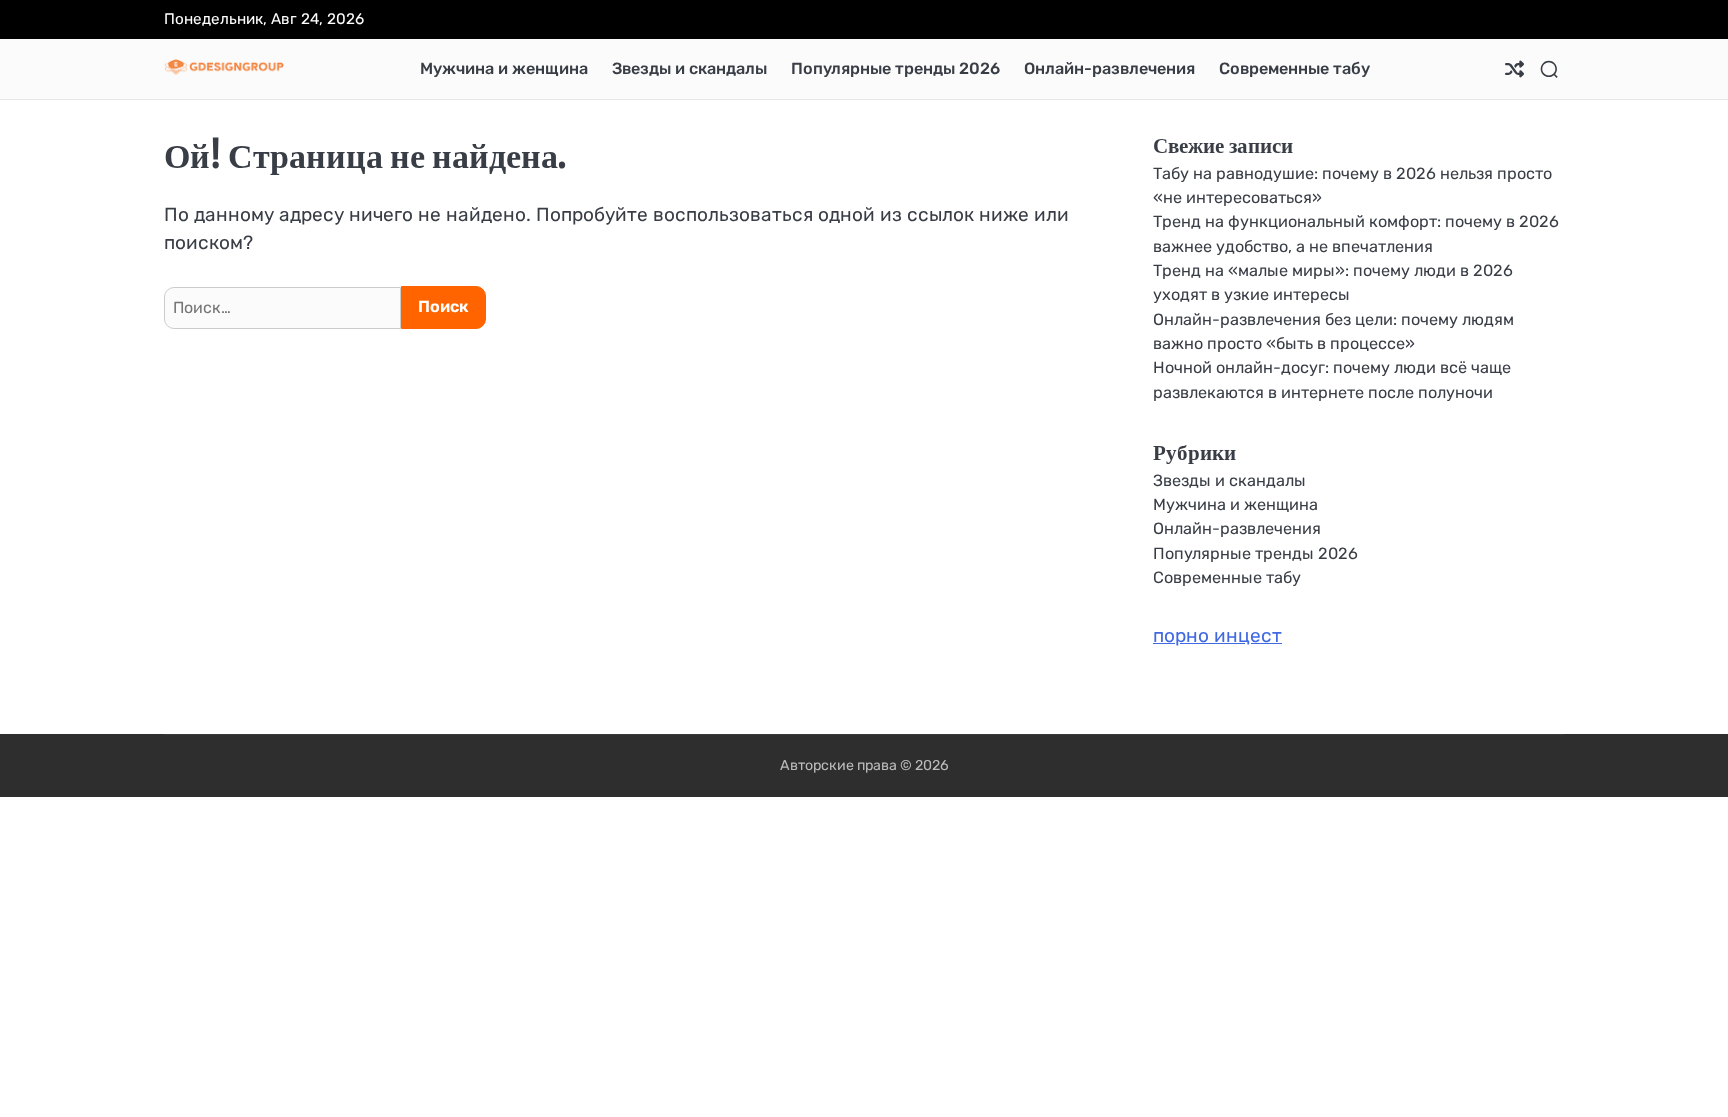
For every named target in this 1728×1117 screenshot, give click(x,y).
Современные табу (1294, 68)
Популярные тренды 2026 (895, 68)
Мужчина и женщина (504, 68)
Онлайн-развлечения (1109, 68)
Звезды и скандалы (689, 68)
